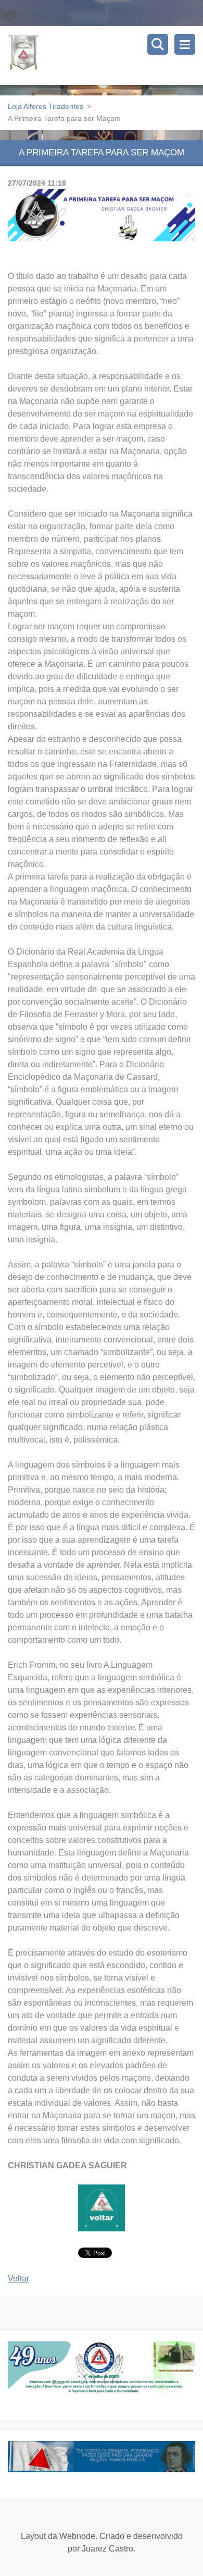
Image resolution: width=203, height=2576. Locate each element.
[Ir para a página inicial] (105, 56)
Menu (185, 44)
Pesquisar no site (158, 44)
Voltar (18, 2279)
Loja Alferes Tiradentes (46, 106)
